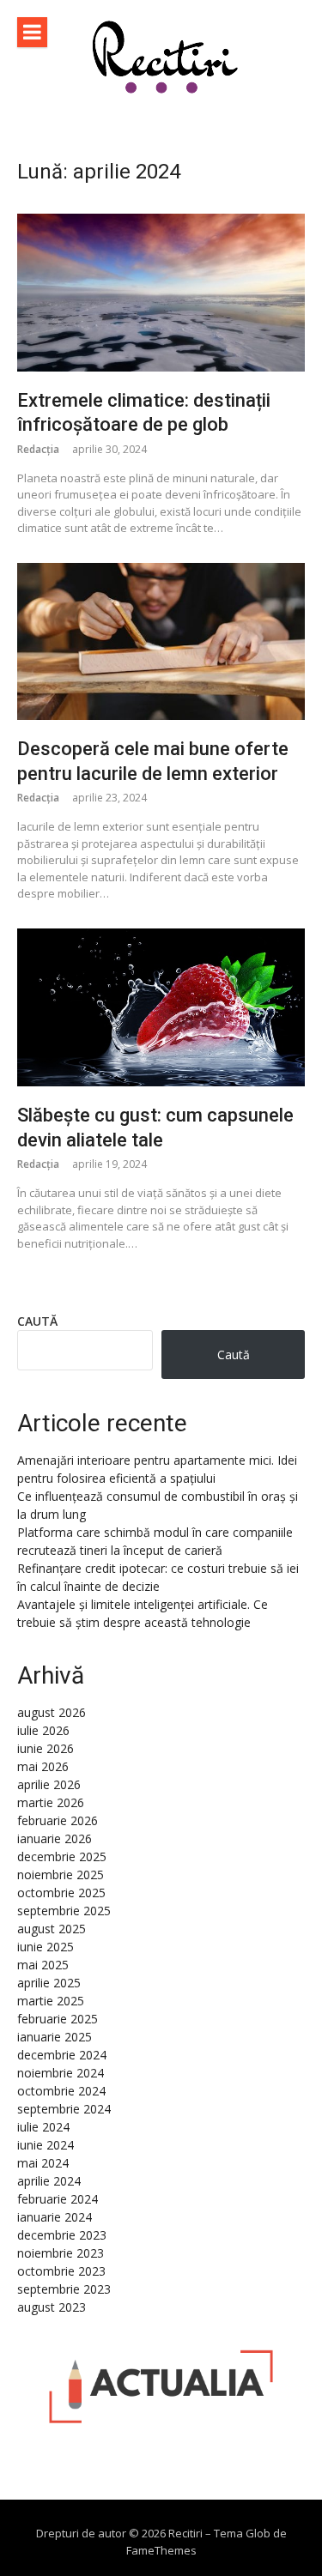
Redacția (38, 449)
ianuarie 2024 (55, 2217)
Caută (37, 1321)
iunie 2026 (46, 1748)
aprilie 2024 (49, 2181)
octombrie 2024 (61, 2091)
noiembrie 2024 (61, 2073)
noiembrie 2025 (61, 1875)
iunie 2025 (46, 1947)
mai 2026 (43, 1766)
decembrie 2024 (62, 2055)
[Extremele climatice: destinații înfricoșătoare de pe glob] (161, 292)
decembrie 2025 (62, 1856)
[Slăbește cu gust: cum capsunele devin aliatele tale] (161, 1007)
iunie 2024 (46, 2145)
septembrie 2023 (64, 2289)
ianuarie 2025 (55, 2037)
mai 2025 (43, 1965)
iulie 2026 (43, 1730)
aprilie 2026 (49, 1784)
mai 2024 (43, 2163)
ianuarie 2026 (55, 1838)
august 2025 (52, 1929)
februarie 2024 (58, 2199)
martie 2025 (51, 2001)
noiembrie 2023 (61, 2253)
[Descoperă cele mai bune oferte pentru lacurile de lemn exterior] (161, 641)
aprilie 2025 (49, 1983)
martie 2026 (51, 1802)
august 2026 (52, 1712)
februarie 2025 (58, 2019)
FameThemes (161, 2550)
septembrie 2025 (64, 1911)
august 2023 (52, 2307)
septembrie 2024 (64, 2109)
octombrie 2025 (61, 1893)
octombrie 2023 (61, 2271)
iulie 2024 (43, 2127)
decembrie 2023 (62, 2235)
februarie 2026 (58, 1820)
